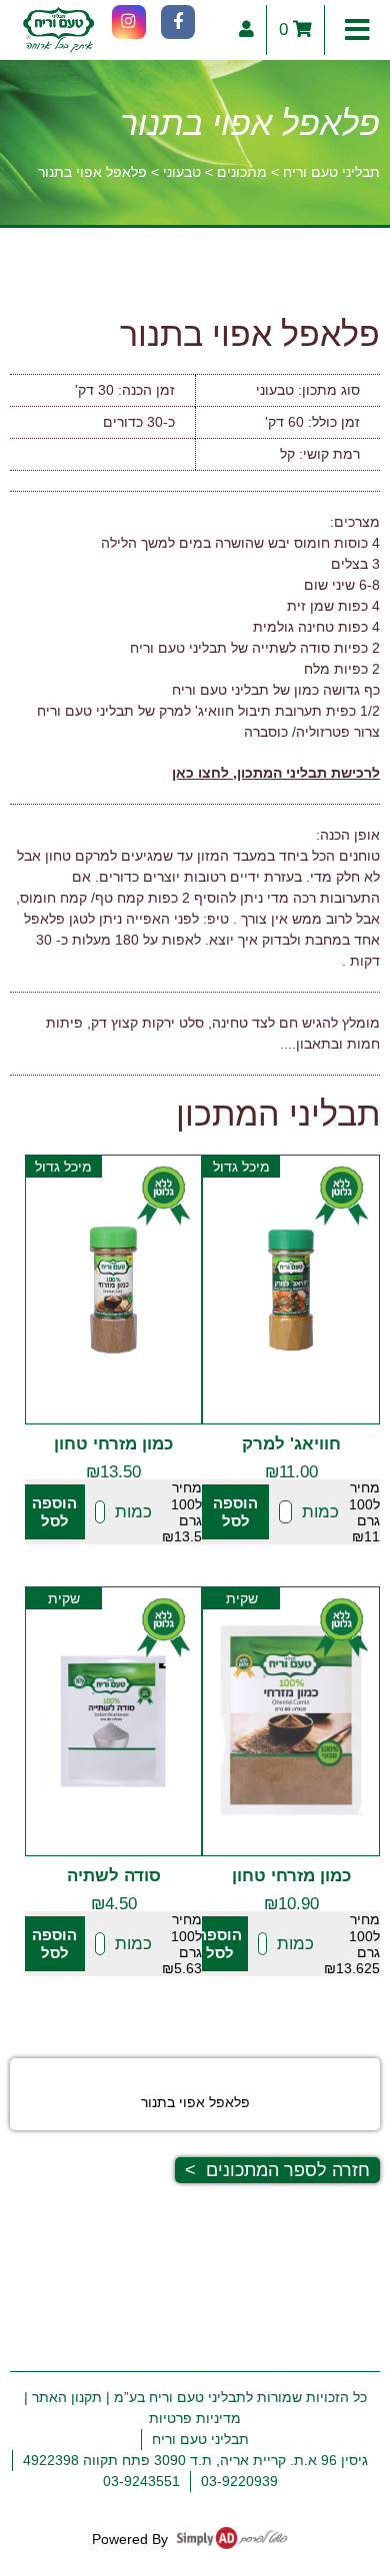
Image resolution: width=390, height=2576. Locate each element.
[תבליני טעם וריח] (58, 30)
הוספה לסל (235, 1512)
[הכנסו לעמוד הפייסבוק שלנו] (178, 22)
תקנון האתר (67, 2397)
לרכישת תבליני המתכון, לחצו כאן (276, 773)
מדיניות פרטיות (195, 2418)
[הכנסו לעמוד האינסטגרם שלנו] (129, 22)
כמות (320, 1512)
